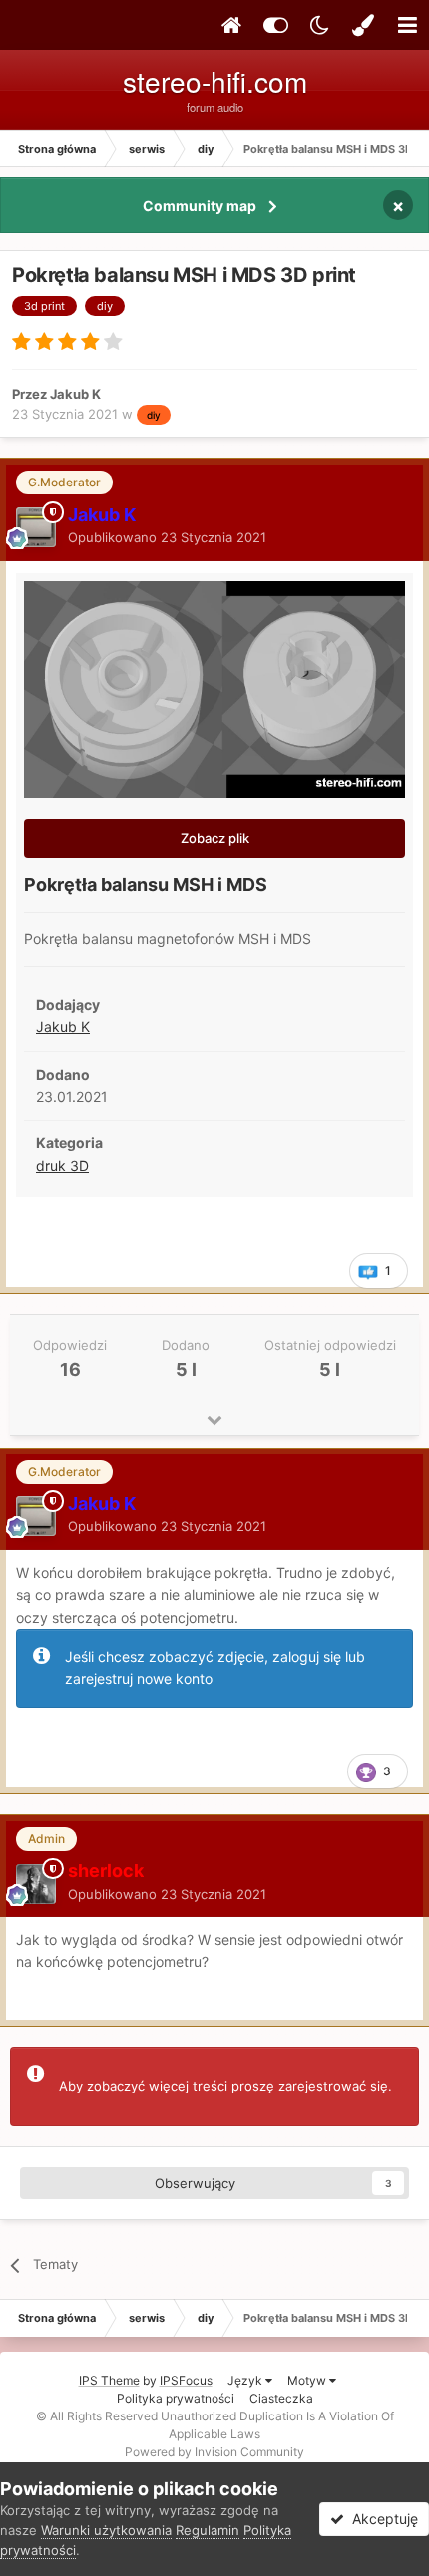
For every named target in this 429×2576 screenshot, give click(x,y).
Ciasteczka (281, 2398)
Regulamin (208, 2530)
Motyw (308, 2380)
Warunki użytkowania (106, 2530)
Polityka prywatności (176, 2398)
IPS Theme (109, 2380)
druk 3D (62, 1166)
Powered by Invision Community (214, 2452)
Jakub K (63, 1026)
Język (246, 2380)
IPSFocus (186, 2380)
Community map (200, 206)
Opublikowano (167, 537)
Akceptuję (381, 2519)
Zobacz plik (215, 838)
